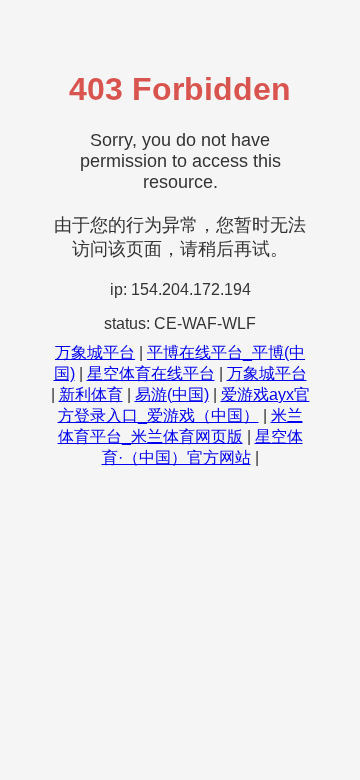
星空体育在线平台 (151, 373)
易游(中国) (172, 394)
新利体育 (91, 394)
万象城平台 (95, 352)
